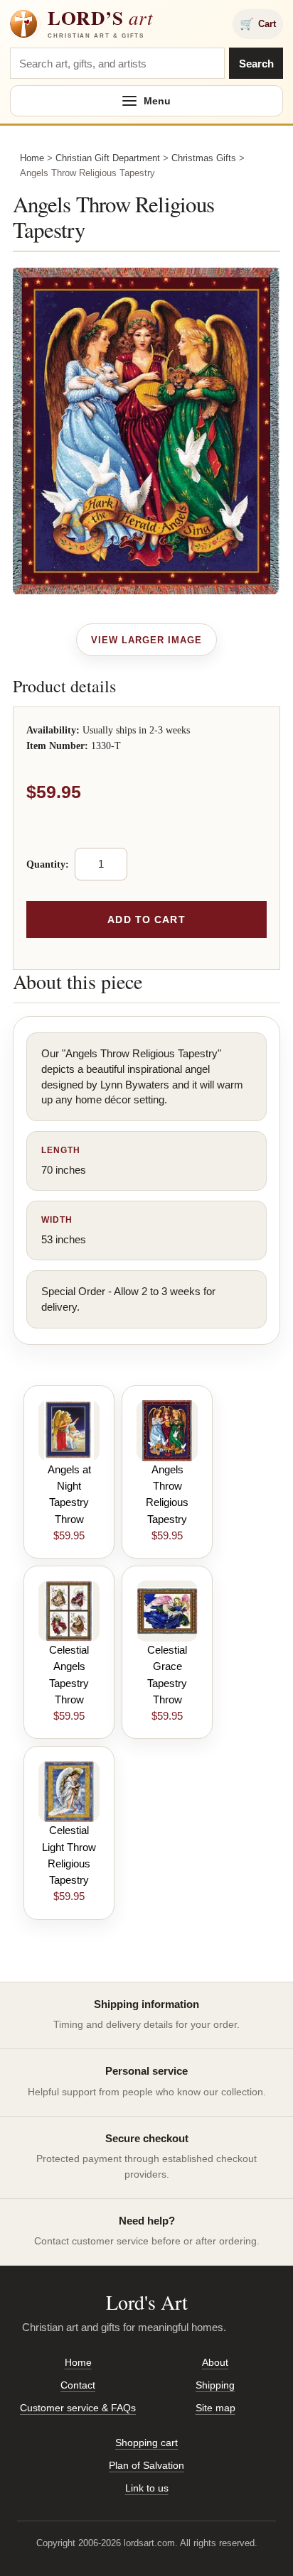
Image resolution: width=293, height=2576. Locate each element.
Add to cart (146, 919)
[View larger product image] (147, 640)
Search (256, 64)
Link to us (147, 2488)
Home (32, 158)
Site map (215, 2408)
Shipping (215, 2385)
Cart (258, 24)
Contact (78, 2385)
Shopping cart (146, 2443)
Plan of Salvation (146, 2465)
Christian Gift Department (108, 158)
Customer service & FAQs (78, 2408)
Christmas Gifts (204, 158)
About (215, 2362)
